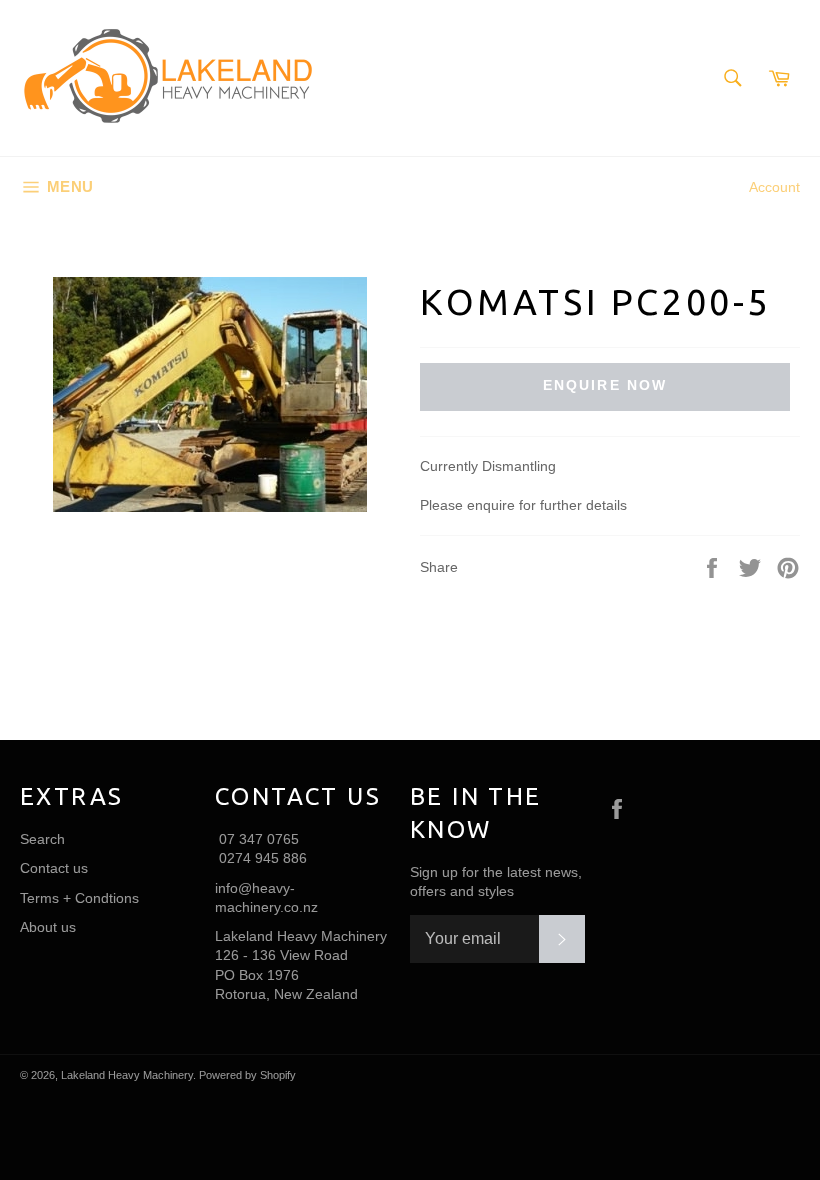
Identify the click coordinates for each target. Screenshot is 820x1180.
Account (774, 187)
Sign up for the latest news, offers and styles (496, 881)
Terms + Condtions (79, 898)
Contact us (54, 868)
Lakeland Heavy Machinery (127, 1075)
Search (42, 839)
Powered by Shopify (247, 1075)
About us (48, 927)
